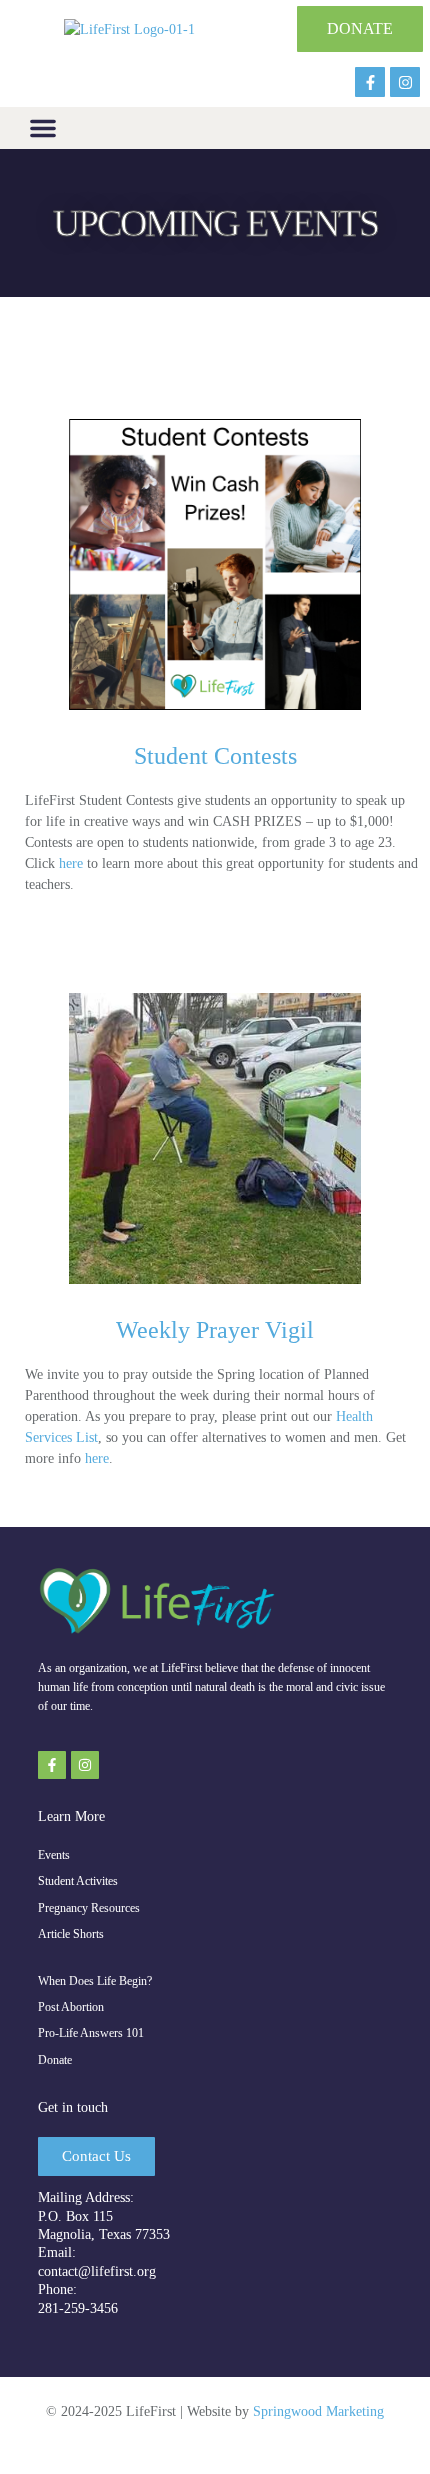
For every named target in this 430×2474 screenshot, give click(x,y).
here (71, 863)
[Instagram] (405, 82)
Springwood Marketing (318, 2411)
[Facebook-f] (370, 82)
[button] (43, 128)
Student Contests (215, 756)
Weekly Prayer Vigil (215, 1330)
